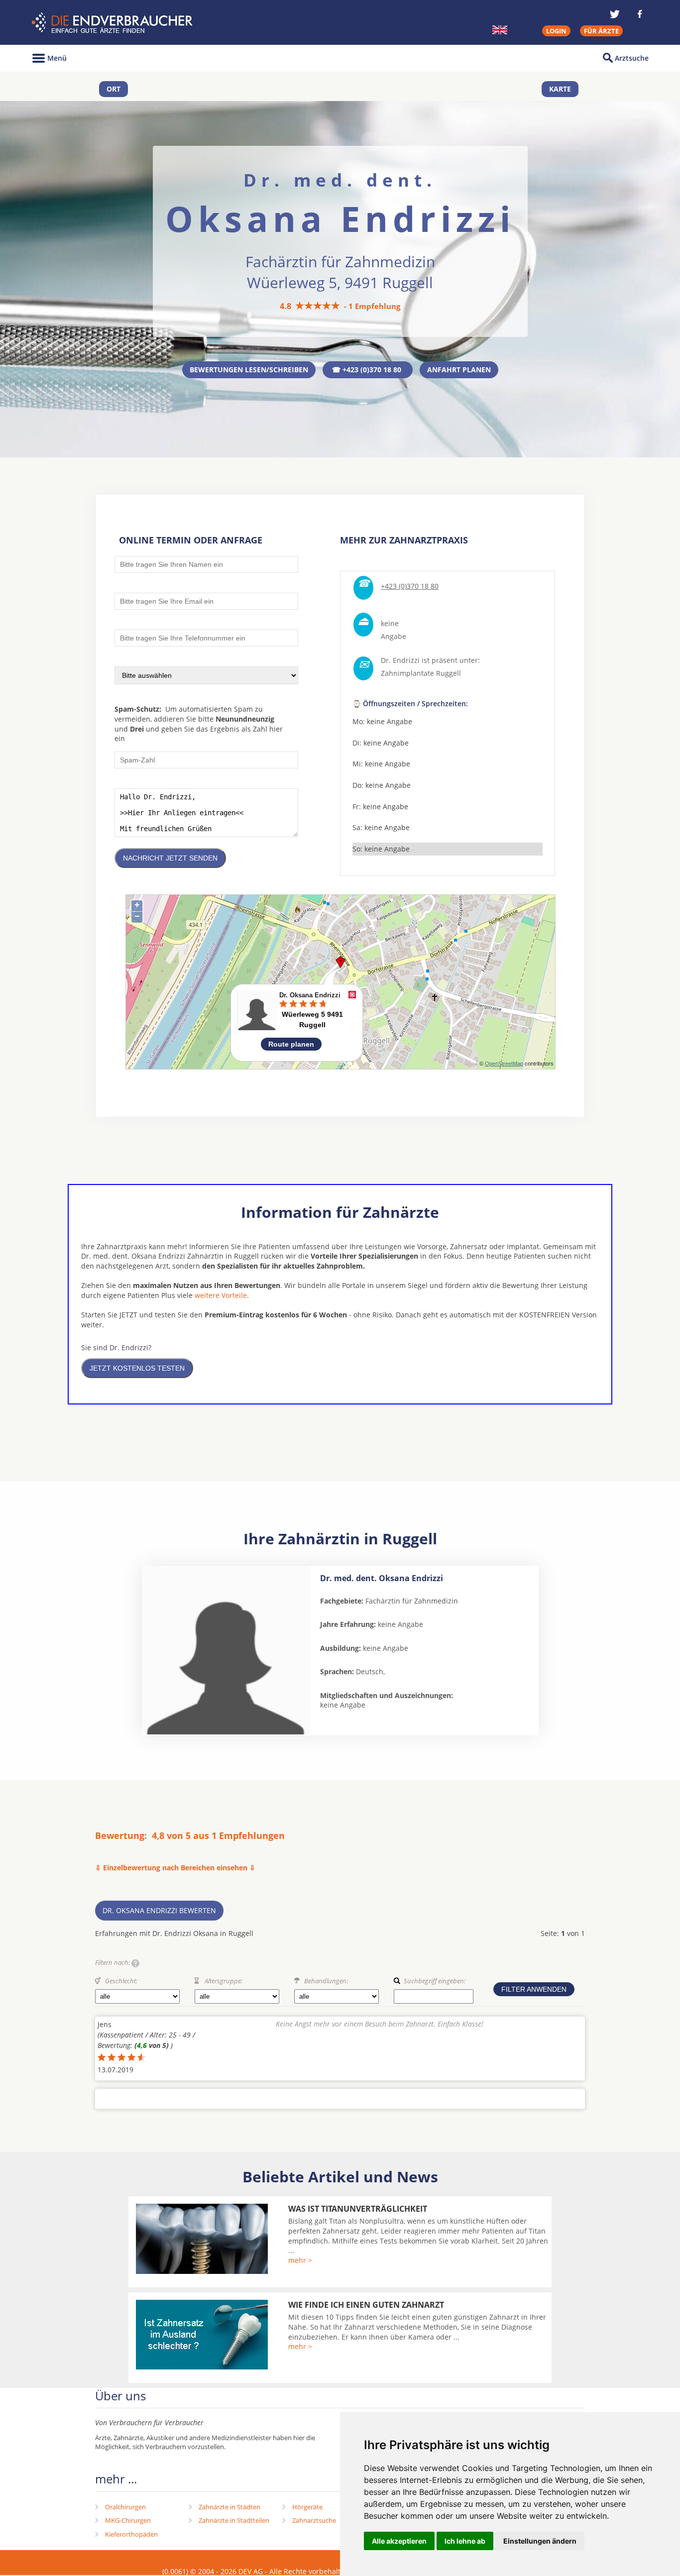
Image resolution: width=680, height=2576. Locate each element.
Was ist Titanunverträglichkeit (358, 2209)
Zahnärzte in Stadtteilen (234, 2520)
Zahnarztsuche (314, 2520)
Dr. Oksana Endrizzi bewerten (159, 1910)
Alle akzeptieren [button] (399, 2541)
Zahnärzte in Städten (229, 2507)
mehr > (300, 2260)
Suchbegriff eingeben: (435, 1981)
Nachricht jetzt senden (170, 858)
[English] (500, 30)
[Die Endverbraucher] (113, 23)
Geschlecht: (121, 1981)
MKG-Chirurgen (128, 2520)
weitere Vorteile (221, 1295)
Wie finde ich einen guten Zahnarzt (366, 2305)
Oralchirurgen (125, 2507)
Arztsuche (632, 58)
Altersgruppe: (224, 1981)
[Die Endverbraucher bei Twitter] (615, 14)
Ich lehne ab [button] (465, 2541)
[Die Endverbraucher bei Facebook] (640, 14)
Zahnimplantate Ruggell (421, 673)
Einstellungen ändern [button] (540, 2541)
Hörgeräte (307, 2507)
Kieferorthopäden (131, 2534)
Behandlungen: (326, 1981)
